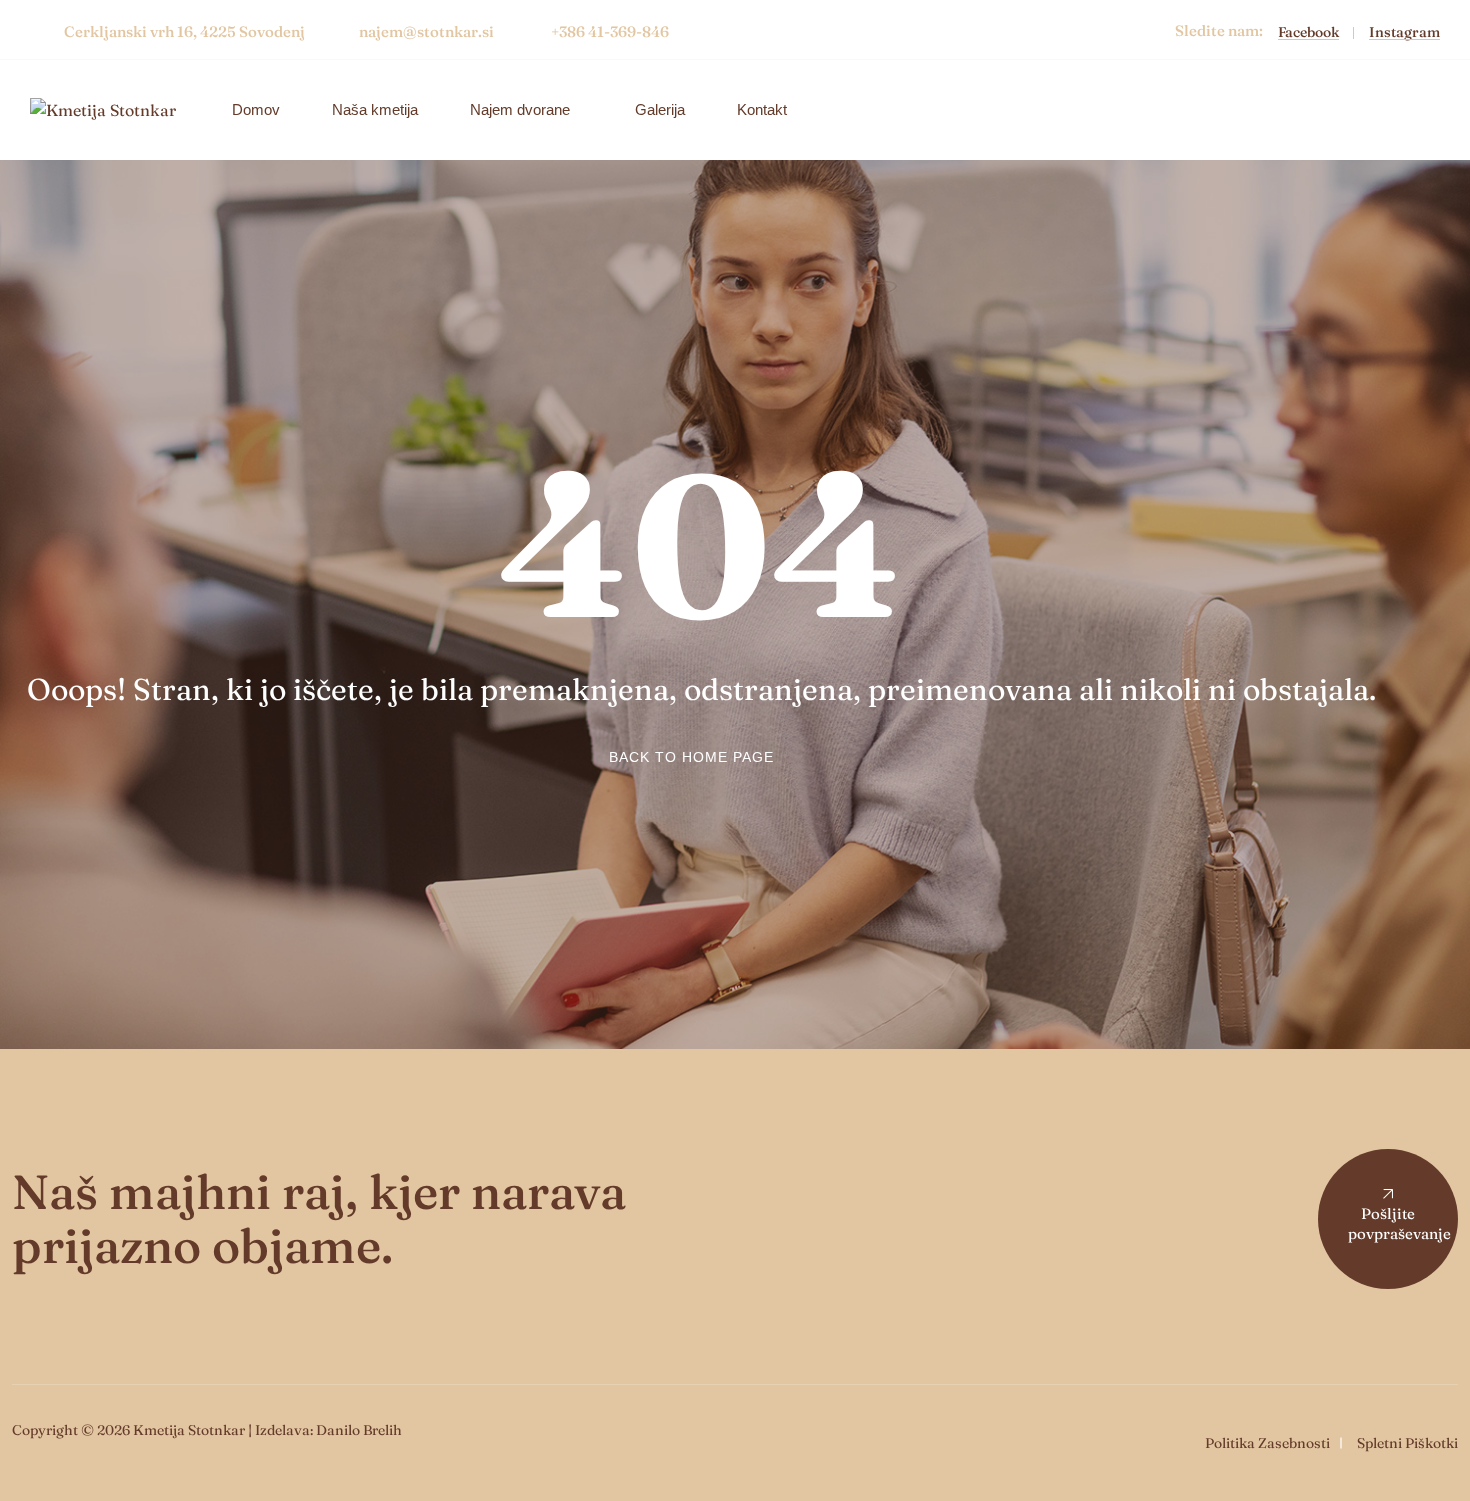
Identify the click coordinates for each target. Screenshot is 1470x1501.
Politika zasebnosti (1267, 1443)
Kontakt (762, 109)
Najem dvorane (520, 109)
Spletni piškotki (1407, 1443)
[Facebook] (1316, 31)
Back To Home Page (691, 757)
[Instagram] (1404, 31)
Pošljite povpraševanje (1399, 1223)
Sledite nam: (1219, 30)
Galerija (660, 109)
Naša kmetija (375, 109)
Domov (256, 109)
